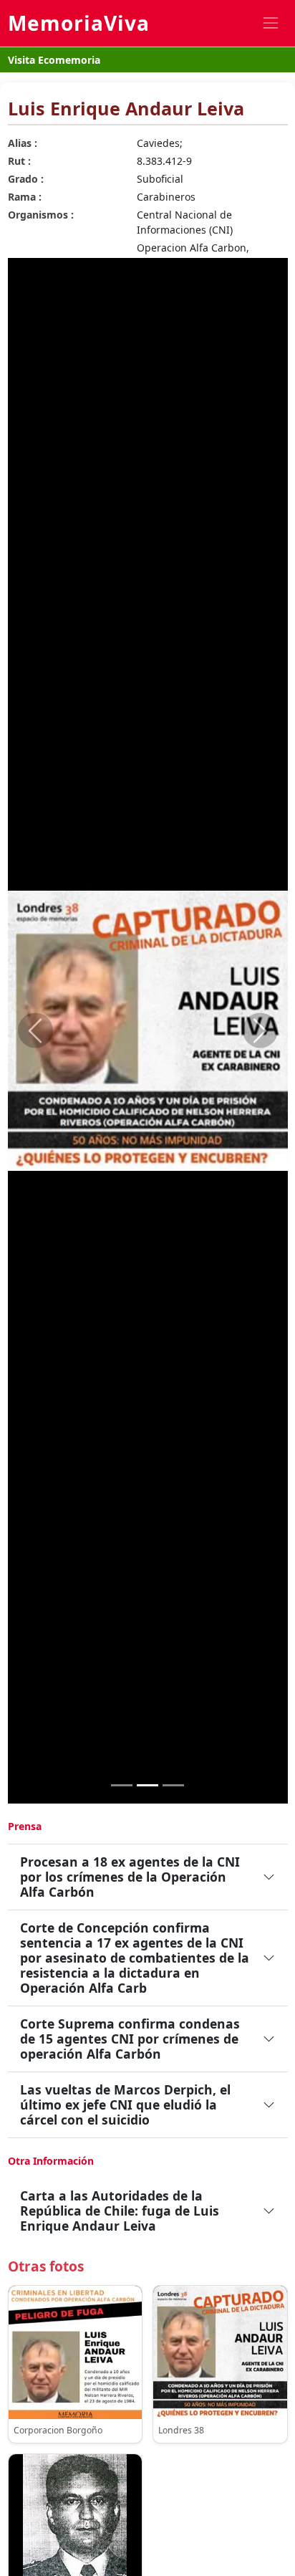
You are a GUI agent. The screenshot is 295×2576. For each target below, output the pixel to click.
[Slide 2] (147, 1785)
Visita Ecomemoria (54, 60)
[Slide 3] (173, 1785)
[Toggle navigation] (270, 23)
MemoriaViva (79, 23)
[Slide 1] (122, 1785)
